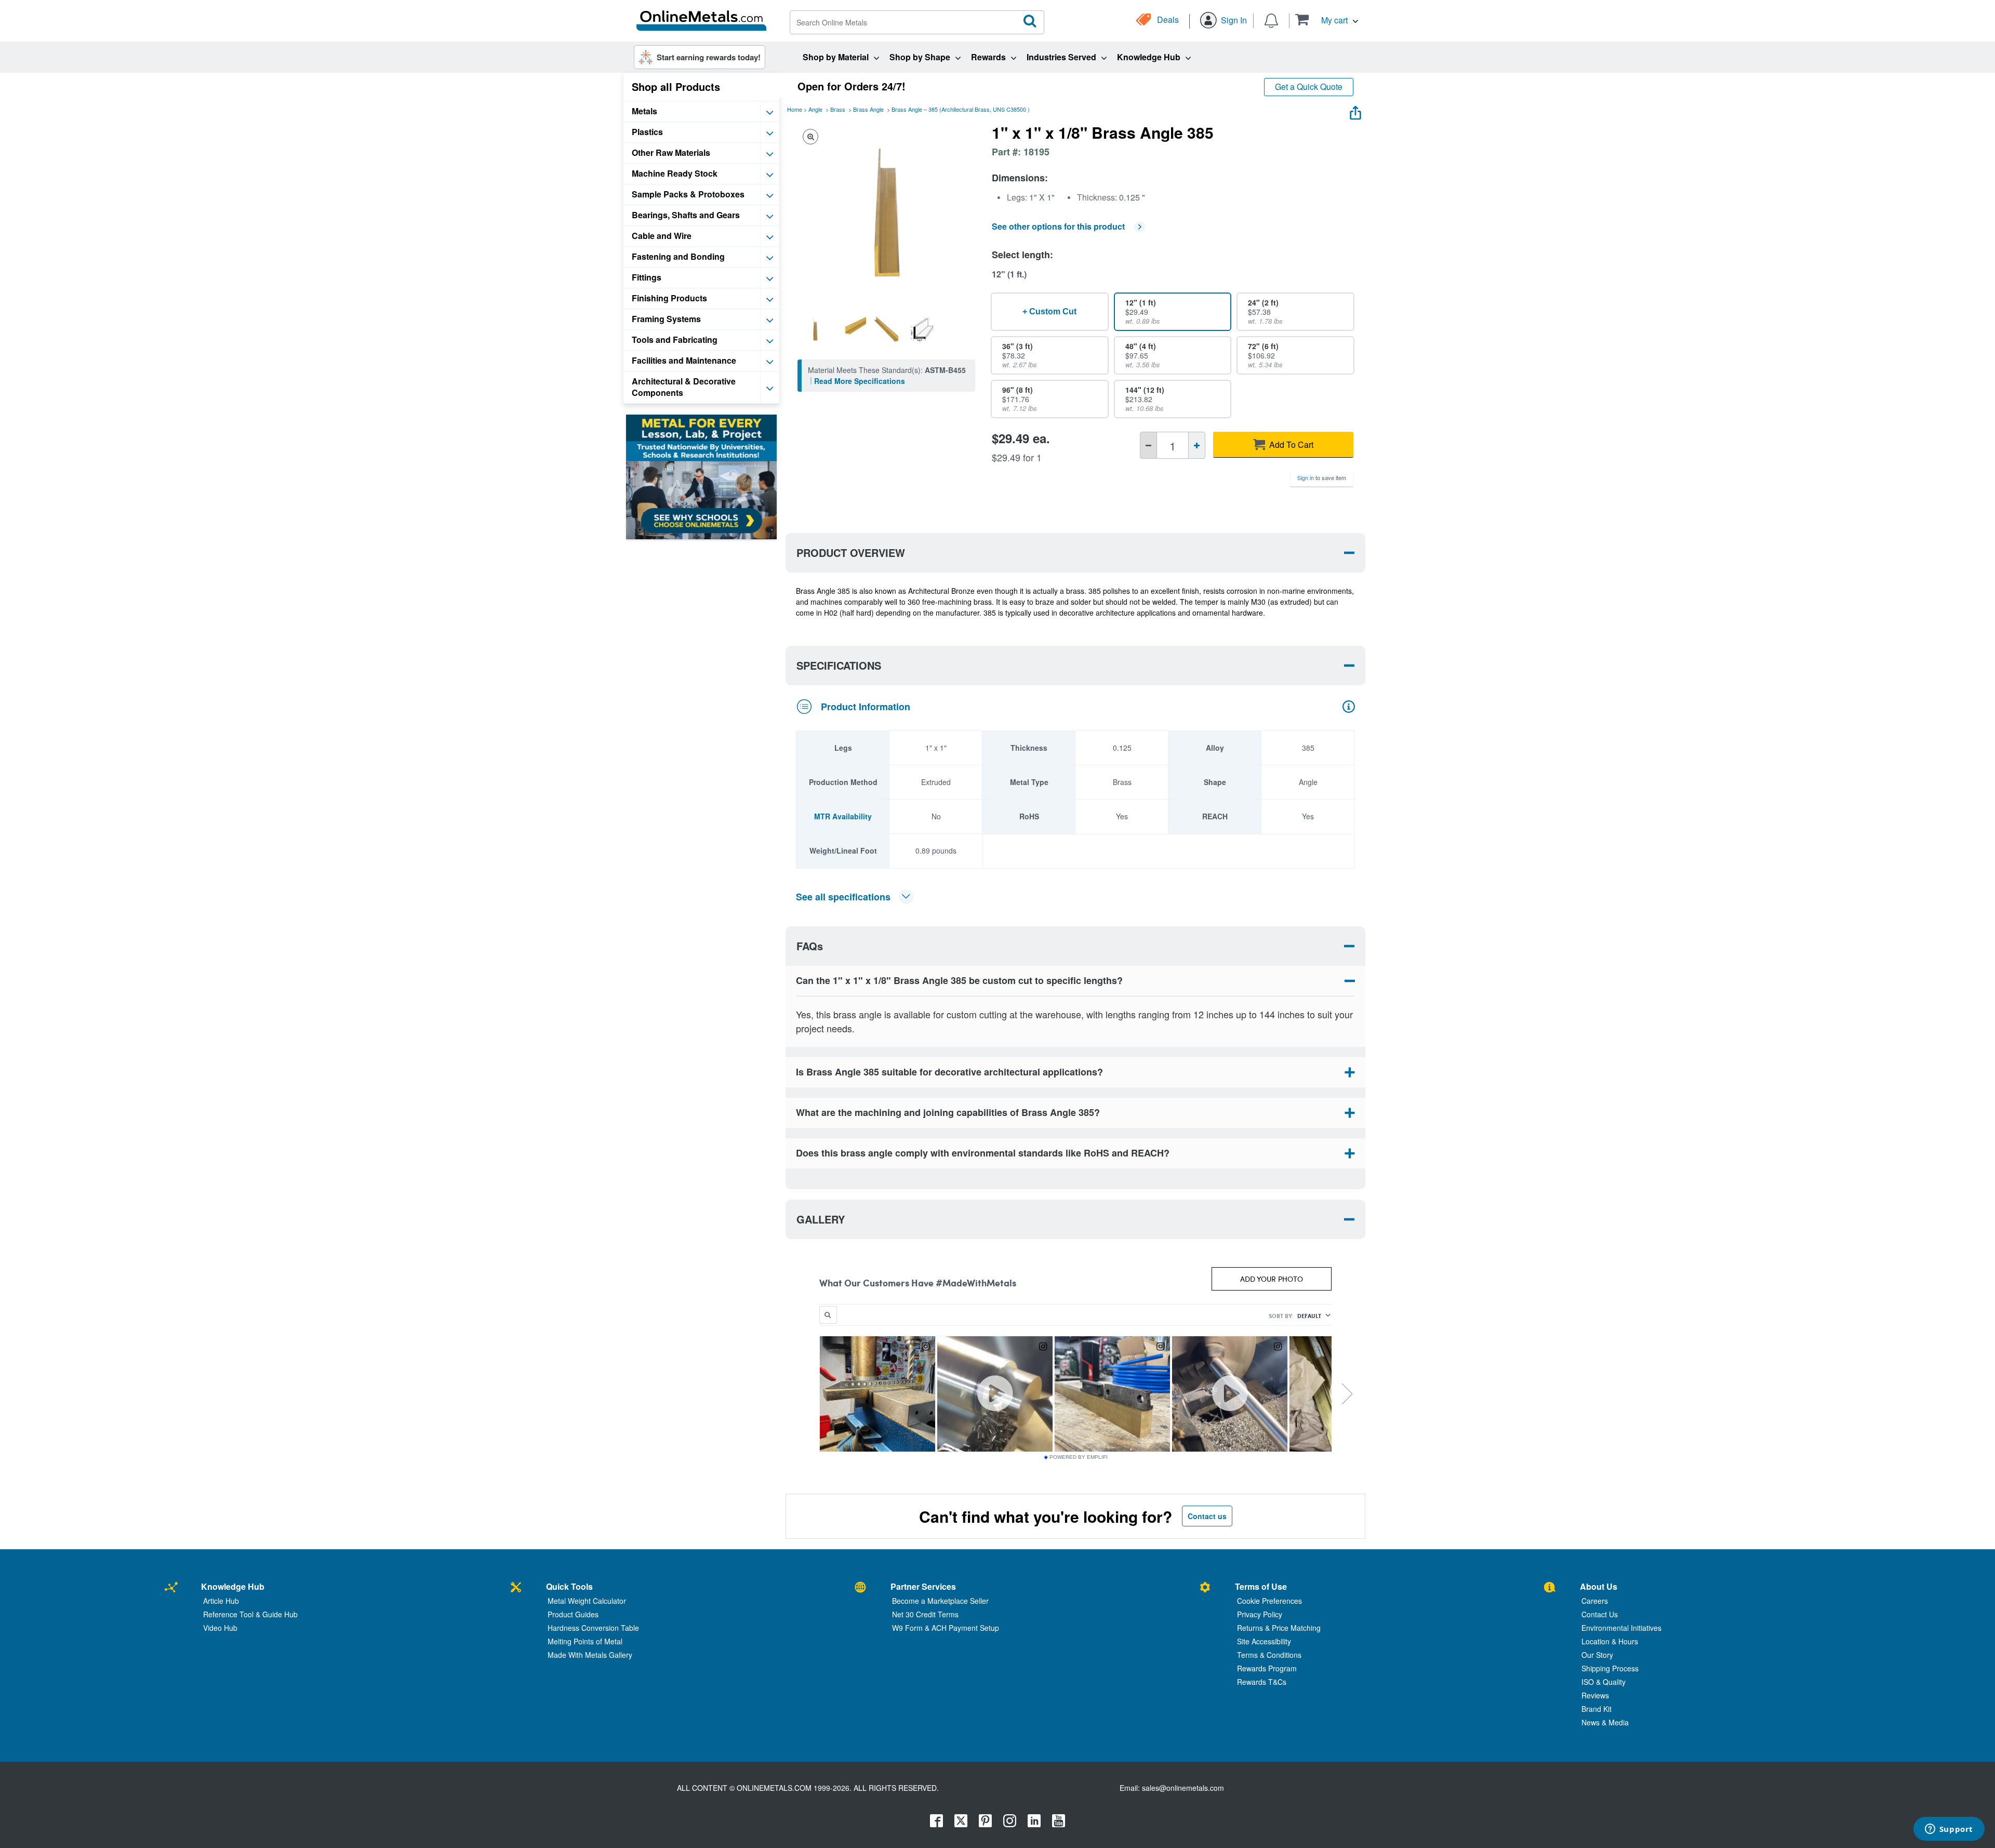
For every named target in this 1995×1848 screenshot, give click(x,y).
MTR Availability (843, 816)
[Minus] (1148, 445)
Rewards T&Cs (1262, 1682)
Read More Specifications (860, 381)
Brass (838, 109)
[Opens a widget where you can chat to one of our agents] (1949, 1830)
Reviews (1595, 1695)
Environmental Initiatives (1621, 1628)
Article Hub (221, 1601)
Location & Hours (1610, 1641)
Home (795, 109)
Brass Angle (868, 109)
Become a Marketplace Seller (940, 1601)
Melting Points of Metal (585, 1641)
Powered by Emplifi (1079, 1457)
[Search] (1030, 21)
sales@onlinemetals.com (1183, 1788)
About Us (1599, 1586)
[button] (1327, 19)
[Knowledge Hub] (171, 1588)
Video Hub (220, 1628)
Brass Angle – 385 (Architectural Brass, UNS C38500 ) (961, 109)
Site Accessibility (1264, 1641)
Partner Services (923, 1586)
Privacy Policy (1260, 1614)
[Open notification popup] (1271, 20)
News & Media (1605, 1722)
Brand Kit (1597, 1709)
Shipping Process (1610, 1668)
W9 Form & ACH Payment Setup (946, 1628)
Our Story (1597, 1655)
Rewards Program (1267, 1668)
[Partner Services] (860, 1588)
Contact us (1207, 1516)
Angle (815, 109)
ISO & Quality (1604, 1682)
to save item (1322, 477)
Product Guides (573, 1614)
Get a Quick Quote (1309, 87)
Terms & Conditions (1269, 1655)
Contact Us (1600, 1614)
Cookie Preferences (1269, 1601)
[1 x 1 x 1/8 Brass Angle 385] (815, 329)
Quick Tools (569, 1586)
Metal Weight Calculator (587, 1601)
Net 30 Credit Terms (925, 1614)
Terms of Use (1261, 1586)
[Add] (1197, 445)
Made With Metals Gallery (590, 1655)
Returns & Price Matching (1279, 1628)
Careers (1595, 1601)
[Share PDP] (1355, 110)
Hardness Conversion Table (593, 1628)
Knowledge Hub (233, 1586)
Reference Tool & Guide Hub (250, 1614)
